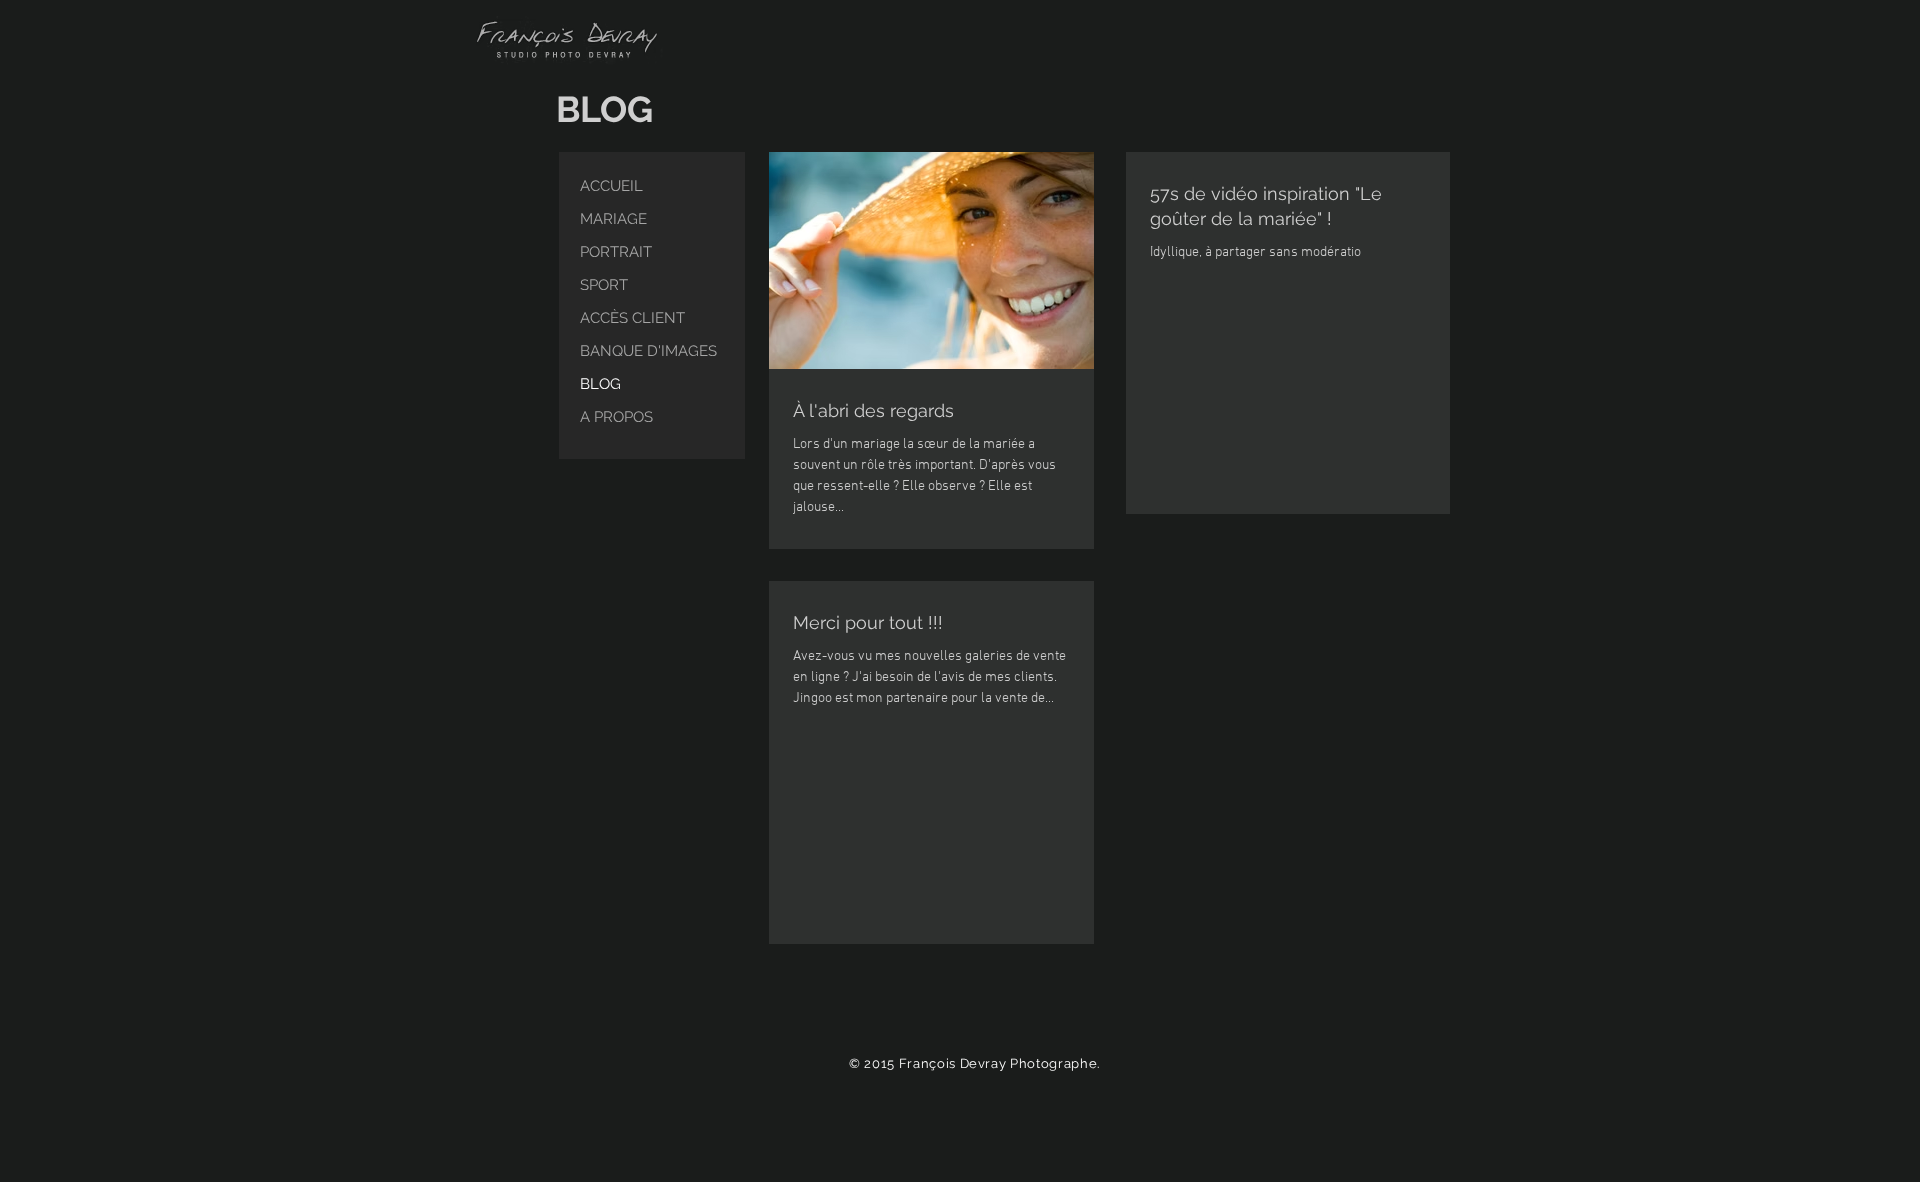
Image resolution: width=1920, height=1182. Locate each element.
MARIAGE (613, 219)
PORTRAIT (616, 252)
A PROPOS (616, 417)
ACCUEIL (611, 186)
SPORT (604, 285)
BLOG (600, 384)
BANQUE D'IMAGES (648, 351)
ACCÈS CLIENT (632, 318)
